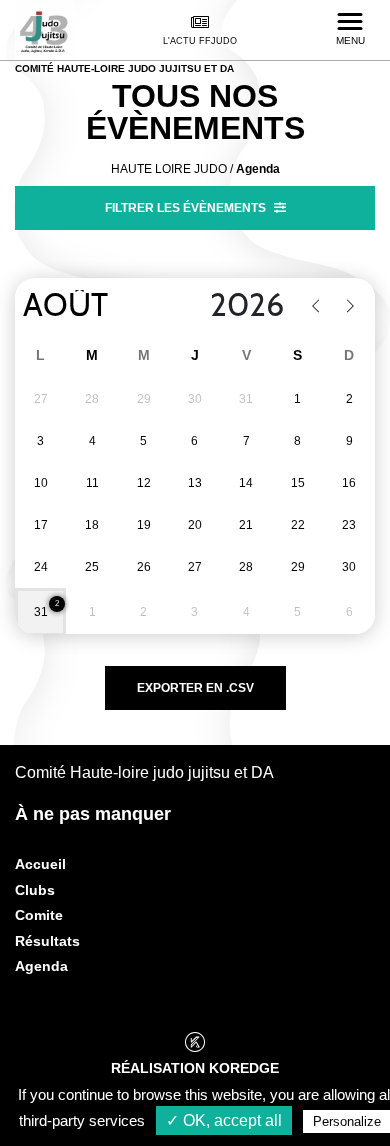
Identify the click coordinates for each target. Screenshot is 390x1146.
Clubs (35, 890)
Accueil (40, 864)
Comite (39, 915)
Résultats (47, 941)
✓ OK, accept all (224, 1120)
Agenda (41, 966)
